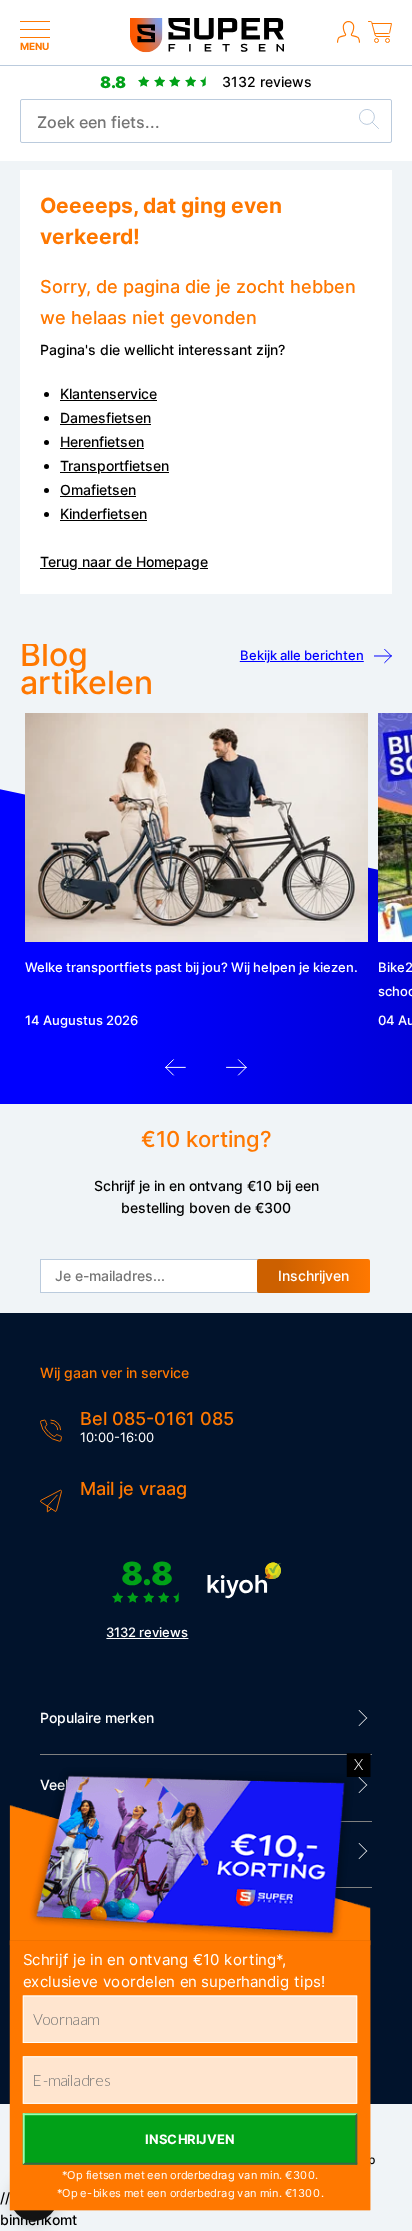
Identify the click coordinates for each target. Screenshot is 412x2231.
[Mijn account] (348, 40)
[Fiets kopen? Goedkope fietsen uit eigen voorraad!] (206, 47)
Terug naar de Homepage (124, 561)
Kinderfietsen (103, 513)
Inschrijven (313, 1275)
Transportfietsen (114, 465)
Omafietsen (98, 489)
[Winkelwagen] (380, 40)
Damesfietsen (105, 417)
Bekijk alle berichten (302, 655)
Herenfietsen (102, 441)
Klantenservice (108, 393)
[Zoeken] (369, 122)
